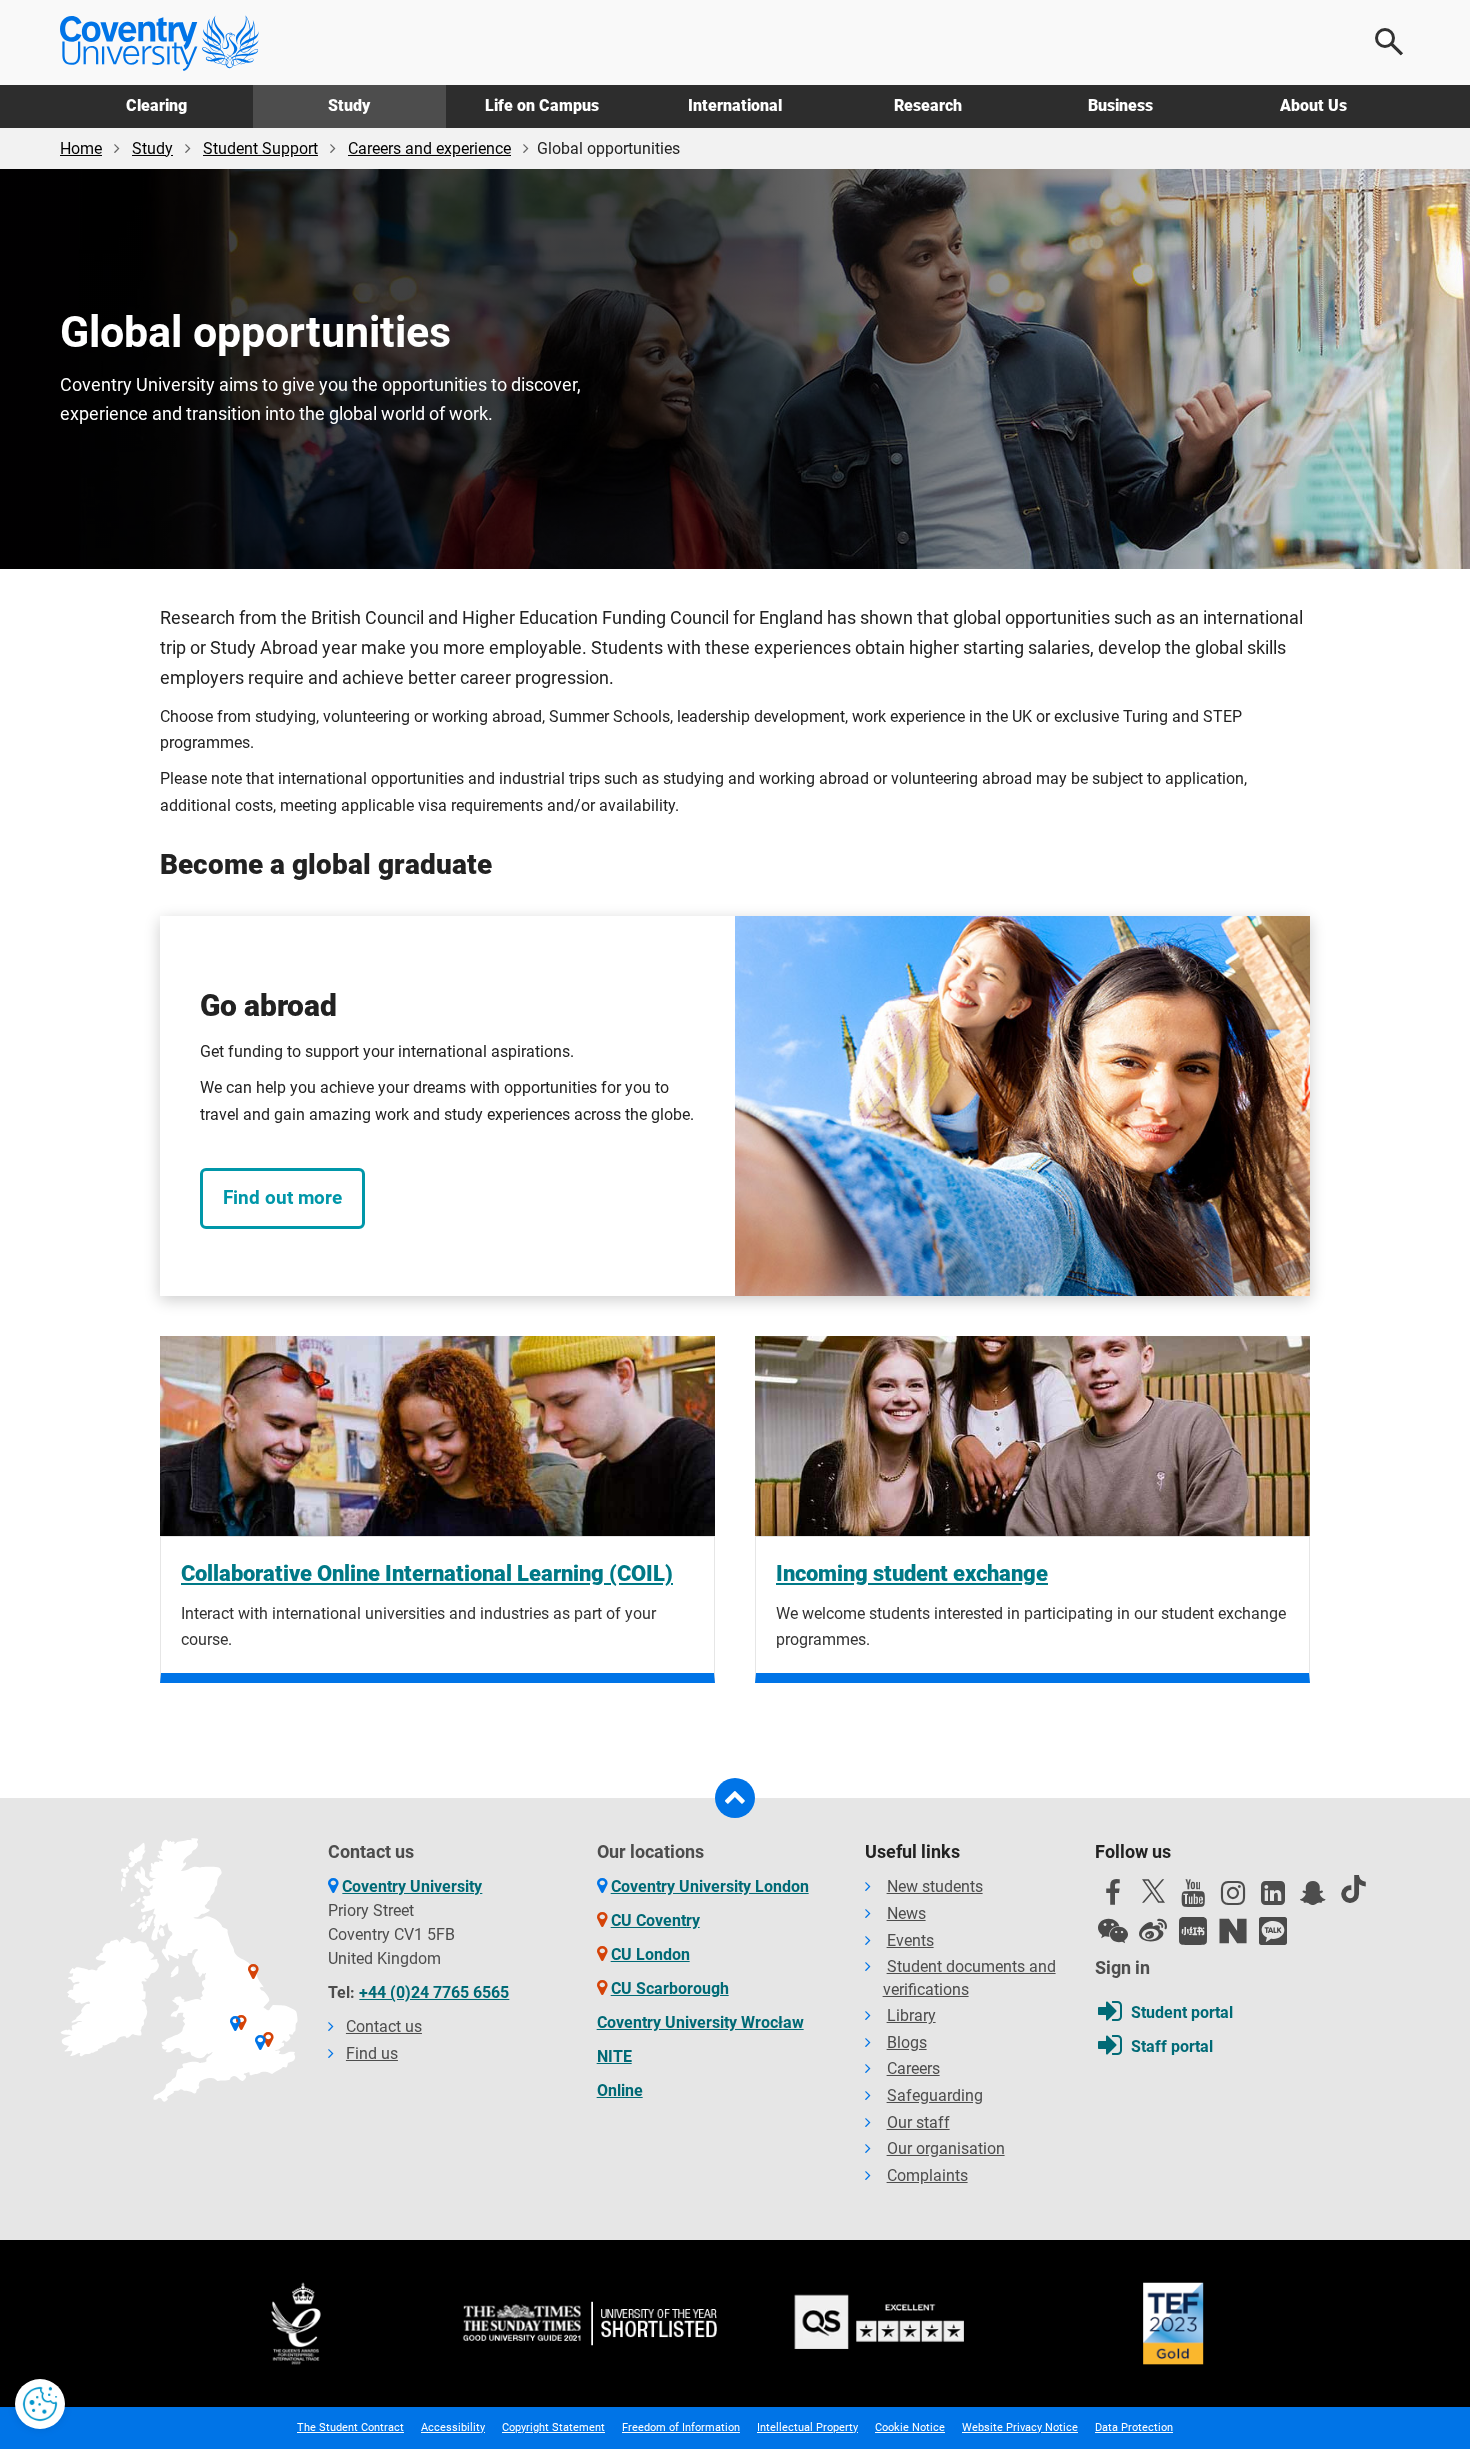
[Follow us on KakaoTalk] (1273, 1931)
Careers (913, 2068)
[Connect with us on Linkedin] (1273, 1898)
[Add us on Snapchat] (1313, 1898)
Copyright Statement (553, 2427)
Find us (372, 2053)
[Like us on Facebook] (1113, 1898)
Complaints (927, 2175)
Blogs (907, 2042)
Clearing (156, 105)
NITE (614, 2056)
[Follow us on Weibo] (1153, 1931)
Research (928, 105)
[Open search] (1390, 42)
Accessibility (453, 2427)
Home (81, 148)
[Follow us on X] (1153, 1891)
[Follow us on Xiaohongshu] (1193, 1931)
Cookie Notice (910, 2427)
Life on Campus (542, 105)
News (906, 1913)
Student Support (260, 148)
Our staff (918, 2122)
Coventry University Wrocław (700, 2022)
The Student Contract (350, 2427)
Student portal (1182, 2012)
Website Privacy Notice (1020, 2427)
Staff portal (1172, 2046)
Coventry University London (710, 1886)
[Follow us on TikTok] (1353, 1889)
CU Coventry (655, 1920)
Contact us (384, 2026)
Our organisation (946, 2148)
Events (910, 1940)
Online (620, 2090)
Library (911, 2015)
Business (1120, 105)
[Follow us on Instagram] (1233, 1898)
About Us (1313, 105)
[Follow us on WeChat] (1113, 1931)
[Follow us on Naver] (1233, 1931)
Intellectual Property (807, 2427)
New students (935, 1886)
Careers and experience (429, 148)
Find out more (282, 1197)
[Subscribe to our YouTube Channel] (1193, 1898)
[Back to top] (735, 1798)
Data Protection (1134, 2427)
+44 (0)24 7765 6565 (434, 1992)
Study (349, 105)
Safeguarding (935, 2095)
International (735, 105)
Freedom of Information (681, 2427)
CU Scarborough (670, 1988)
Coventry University (412, 1886)
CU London (650, 1954)
